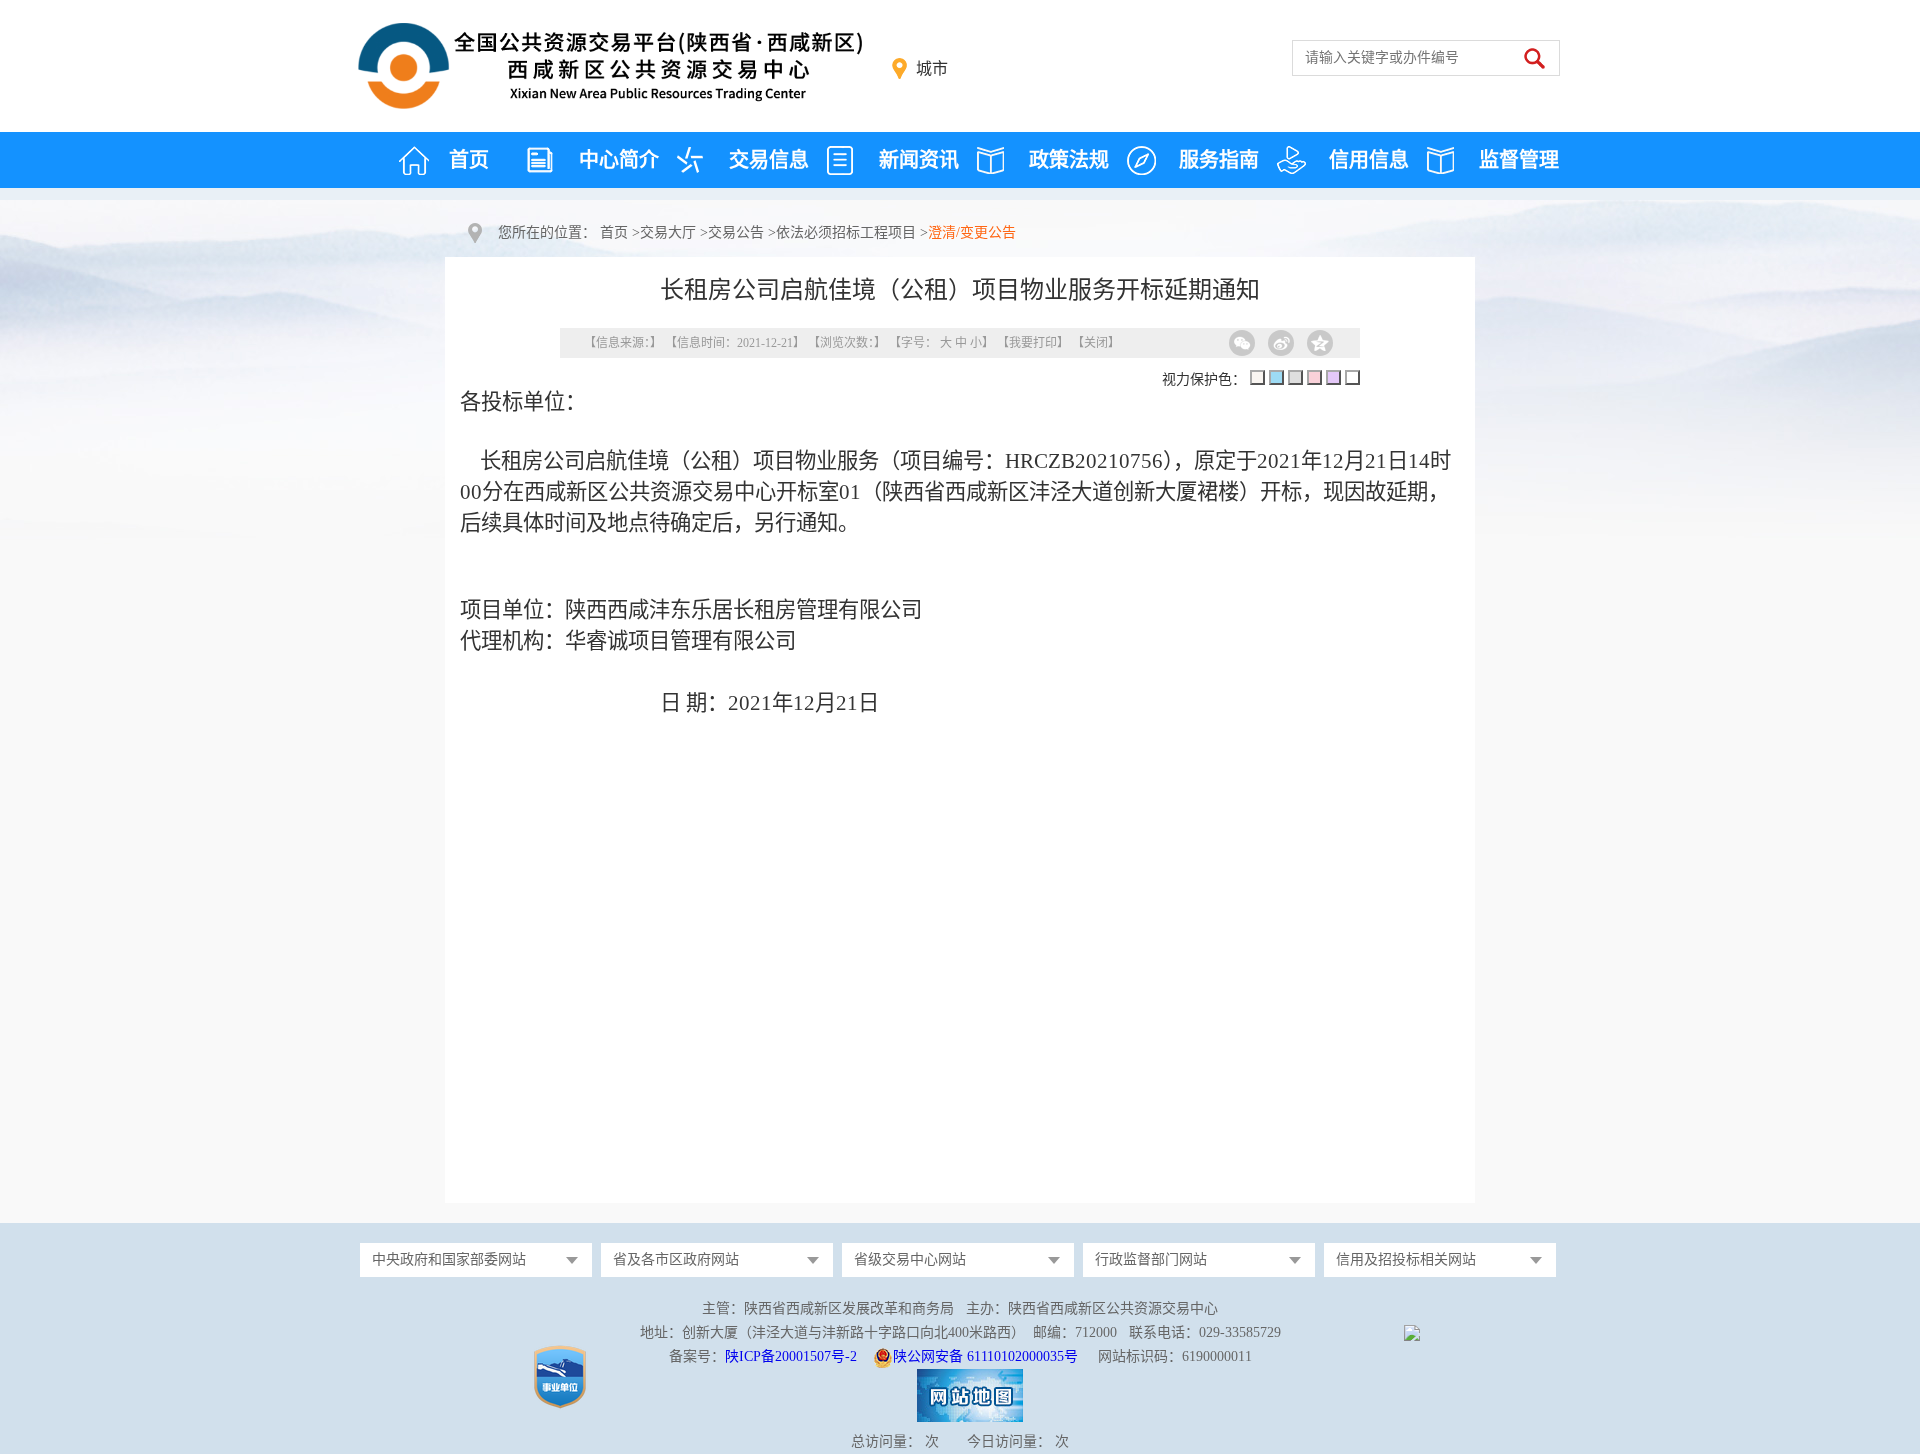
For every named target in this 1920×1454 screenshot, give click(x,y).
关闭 (1096, 343)
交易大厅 (668, 232)
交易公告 (736, 232)
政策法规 (1069, 160)
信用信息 (1369, 160)
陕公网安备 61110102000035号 (985, 1356)
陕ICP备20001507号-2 (791, 1356)
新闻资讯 (919, 160)
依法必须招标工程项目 (846, 232)
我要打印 (1033, 343)
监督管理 (1519, 160)
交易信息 (769, 160)
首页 (469, 160)
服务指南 (1219, 160)
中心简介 (619, 160)
